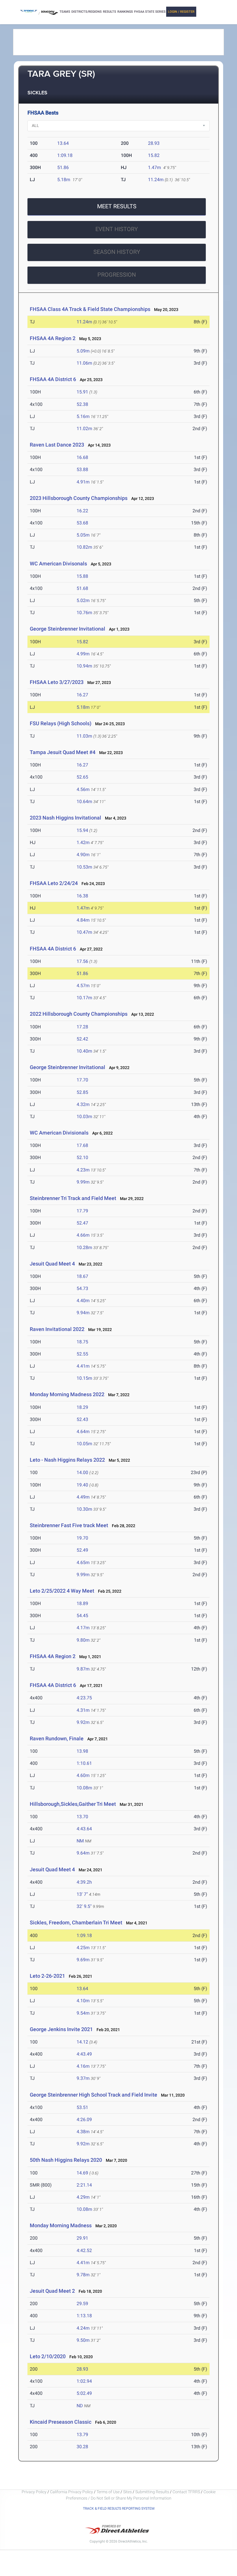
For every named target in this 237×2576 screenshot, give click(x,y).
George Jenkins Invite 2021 (61, 2029)
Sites (127, 2492)
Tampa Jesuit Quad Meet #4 (63, 752)
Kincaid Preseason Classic (61, 2422)
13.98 (82, 1751)
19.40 (82, 1485)
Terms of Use (108, 2492)
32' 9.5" (84, 1906)
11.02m (84, 429)
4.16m (83, 2066)
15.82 (154, 155)
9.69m (83, 1960)
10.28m (84, 1247)
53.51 (82, 2107)
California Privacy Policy (72, 2492)
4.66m (83, 1235)
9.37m (83, 2078)
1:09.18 (65, 155)
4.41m (83, 1366)
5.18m (64, 180)
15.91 (82, 392)
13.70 (82, 1817)
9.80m (83, 1640)
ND (80, 2406)
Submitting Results (152, 2492)
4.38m (83, 2132)
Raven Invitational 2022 (57, 1329)
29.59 (82, 2304)
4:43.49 (84, 2054)
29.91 (82, 2238)
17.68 (82, 1145)
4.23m (83, 1170)
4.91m (83, 482)
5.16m (83, 416)
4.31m (83, 1710)
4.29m (83, 2197)
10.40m (84, 1051)
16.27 (82, 695)
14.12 (82, 2042)
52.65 (82, 777)
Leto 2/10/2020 (48, 2356)
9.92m (83, 1722)
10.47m (84, 932)
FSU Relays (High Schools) (61, 723)
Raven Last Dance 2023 (57, 445)
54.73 (82, 1288)
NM (80, 1841)
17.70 (82, 1080)
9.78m (83, 2275)
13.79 (82, 2435)
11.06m (84, 363)
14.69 (82, 2173)
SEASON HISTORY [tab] (117, 252)
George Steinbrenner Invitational (67, 629)
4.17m (83, 1628)
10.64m (84, 802)
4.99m (83, 654)
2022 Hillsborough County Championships (79, 1014)
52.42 (82, 1039)
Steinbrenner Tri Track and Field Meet (73, 1198)
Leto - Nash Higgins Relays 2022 (67, 1460)
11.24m (156, 180)
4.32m (83, 1104)
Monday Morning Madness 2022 (67, 1394)
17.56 (82, 961)
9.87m (83, 1669)
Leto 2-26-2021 (47, 1976)
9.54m (83, 2013)
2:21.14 (84, 2185)
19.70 (82, 1538)
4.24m (83, 2328)
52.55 (82, 1354)
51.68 (82, 588)
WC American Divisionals (59, 1133)
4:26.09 (84, 2120)
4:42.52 (84, 2250)
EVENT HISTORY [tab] (117, 229)
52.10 (82, 1157)
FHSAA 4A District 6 (53, 379)
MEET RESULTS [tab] (117, 206)
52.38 (82, 404)
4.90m (83, 855)
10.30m (84, 1509)
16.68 (82, 457)
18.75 (82, 1342)
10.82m (84, 547)
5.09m (83, 351)
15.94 (82, 830)
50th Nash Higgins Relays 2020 (66, 2160)
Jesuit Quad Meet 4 (52, 1264)
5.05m (83, 535)
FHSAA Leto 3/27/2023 (57, 682)
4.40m (83, 1301)
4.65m (83, 1562)
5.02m (83, 600)
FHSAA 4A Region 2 (53, 338)
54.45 (82, 1616)
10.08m (84, 1788)
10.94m (84, 666)
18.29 (82, 1407)
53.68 (82, 523)
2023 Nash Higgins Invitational (66, 818)
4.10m (83, 2001)
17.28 (82, 1027)
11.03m (84, 736)
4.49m (83, 1497)
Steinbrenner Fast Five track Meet (69, 1525)
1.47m (154, 167)
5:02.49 (84, 2393)
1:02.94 (84, 2381)
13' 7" (82, 1894)
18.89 (82, 1603)
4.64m (83, 1432)
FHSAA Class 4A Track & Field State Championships (90, 309)
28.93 (154, 143)
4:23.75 (84, 1698)
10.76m (84, 613)
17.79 (82, 1211)
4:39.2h (84, 1882)
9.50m (83, 2340)
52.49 (82, 1550)
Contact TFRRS (187, 2492)
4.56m (83, 789)
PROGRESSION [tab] (117, 275)
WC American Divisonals (58, 564)
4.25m (83, 1948)
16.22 (82, 511)
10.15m (84, 1378)
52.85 (82, 1092)
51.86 (63, 167)
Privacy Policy (34, 2492)
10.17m (84, 998)
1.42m (83, 842)
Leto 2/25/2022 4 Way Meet (62, 1591)
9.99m (83, 1182)
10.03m (84, 1117)
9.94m (83, 1313)
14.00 (82, 1472)
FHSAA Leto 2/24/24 (54, 883)
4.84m (83, 920)
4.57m (83, 986)
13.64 (63, 143)
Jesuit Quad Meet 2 (52, 2291)
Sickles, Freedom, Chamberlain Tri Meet (76, 1922)
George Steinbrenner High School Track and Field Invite (93, 2095)
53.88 (82, 469)
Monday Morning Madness (61, 2225)
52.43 (82, 1419)
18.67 (82, 1276)
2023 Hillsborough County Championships (79, 498)
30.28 (82, 2447)
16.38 (82, 896)
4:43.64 (84, 1829)
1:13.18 (84, 2316)
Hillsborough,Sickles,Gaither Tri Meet (73, 1804)
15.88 (82, 576)
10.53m (84, 867)
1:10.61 (84, 1763)
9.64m (83, 1853)
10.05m (84, 1444)
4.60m (83, 1775)
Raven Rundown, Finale (57, 1738)
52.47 (82, 1223)
